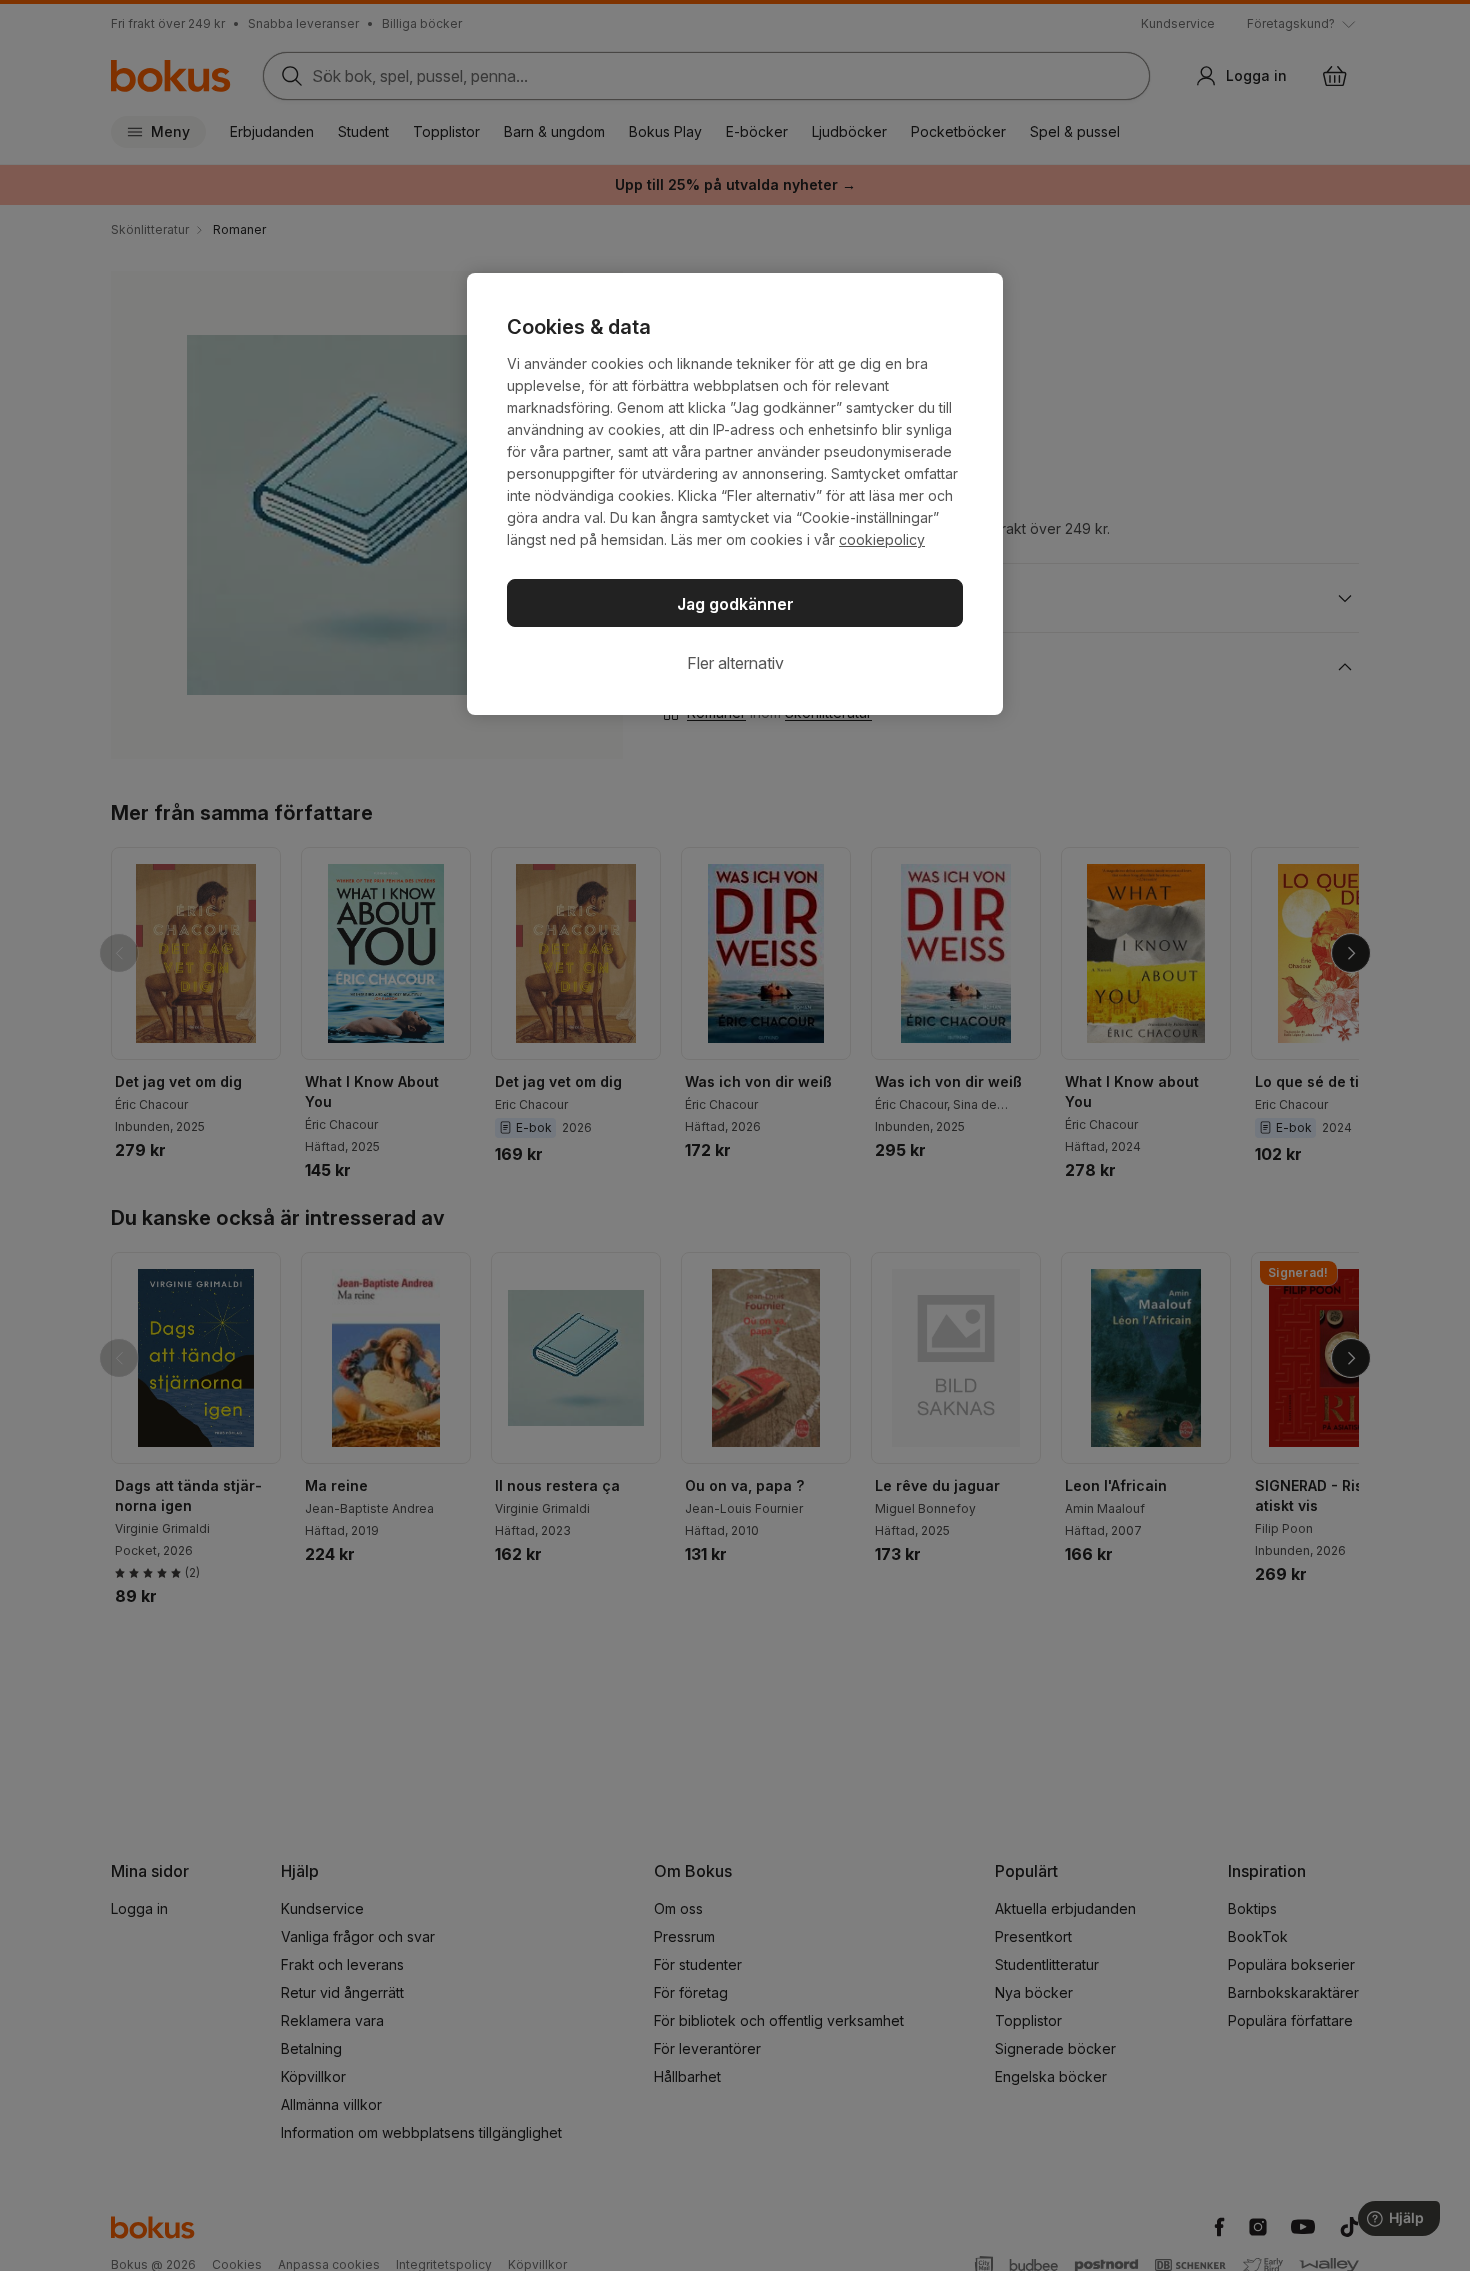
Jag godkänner (735, 604)
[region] (735, 494)
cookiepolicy (882, 539)
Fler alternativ (735, 663)
